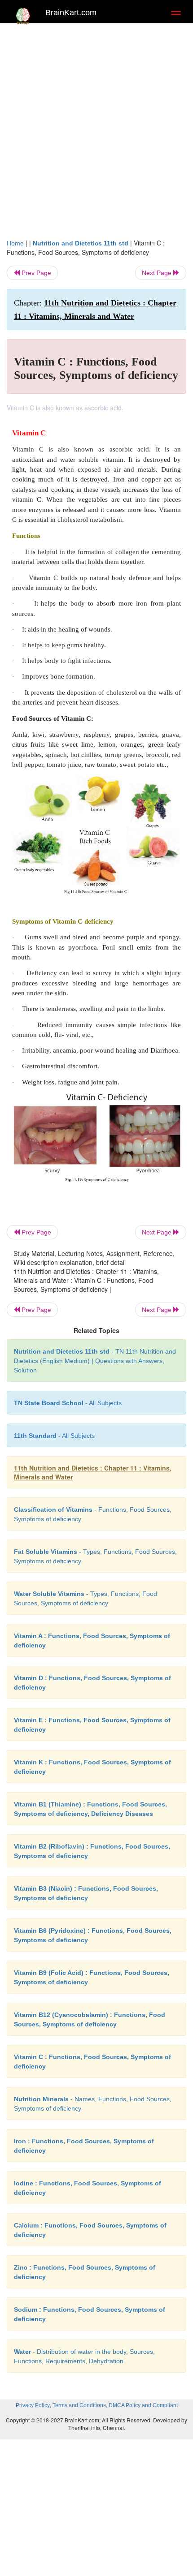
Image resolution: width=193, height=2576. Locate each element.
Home (15, 243)
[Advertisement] (96, 129)
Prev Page (35, 273)
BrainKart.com (71, 13)
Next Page (158, 273)
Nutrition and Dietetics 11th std (81, 243)
